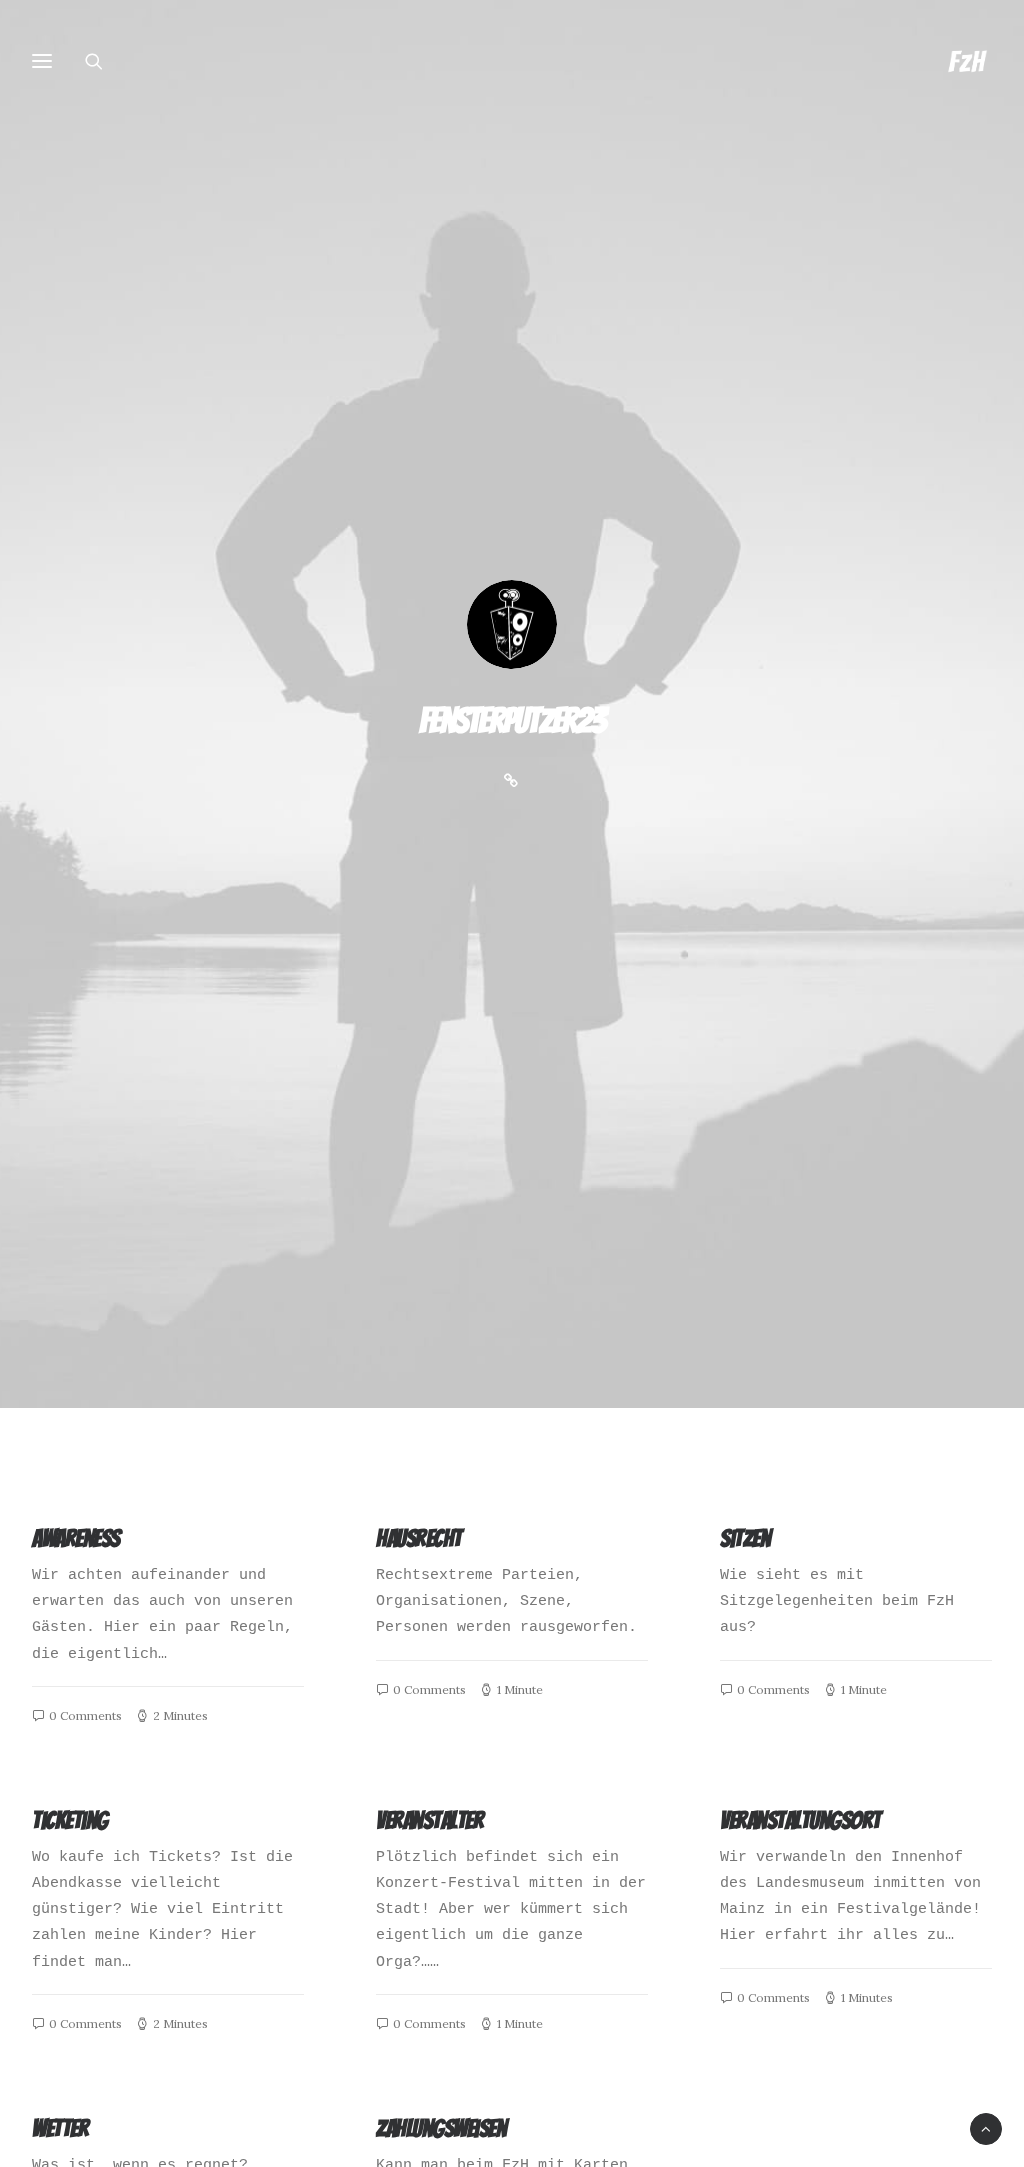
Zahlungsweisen (441, 2128)
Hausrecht (419, 1538)
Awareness (76, 1538)
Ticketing (70, 1820)
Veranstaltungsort (800, 1820)
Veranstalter (429, 1820)
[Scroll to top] (986, 2129)
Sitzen (745, 1538)
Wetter (60, 2128)
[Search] (103, 61)
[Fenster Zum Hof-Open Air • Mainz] (967, 61)
